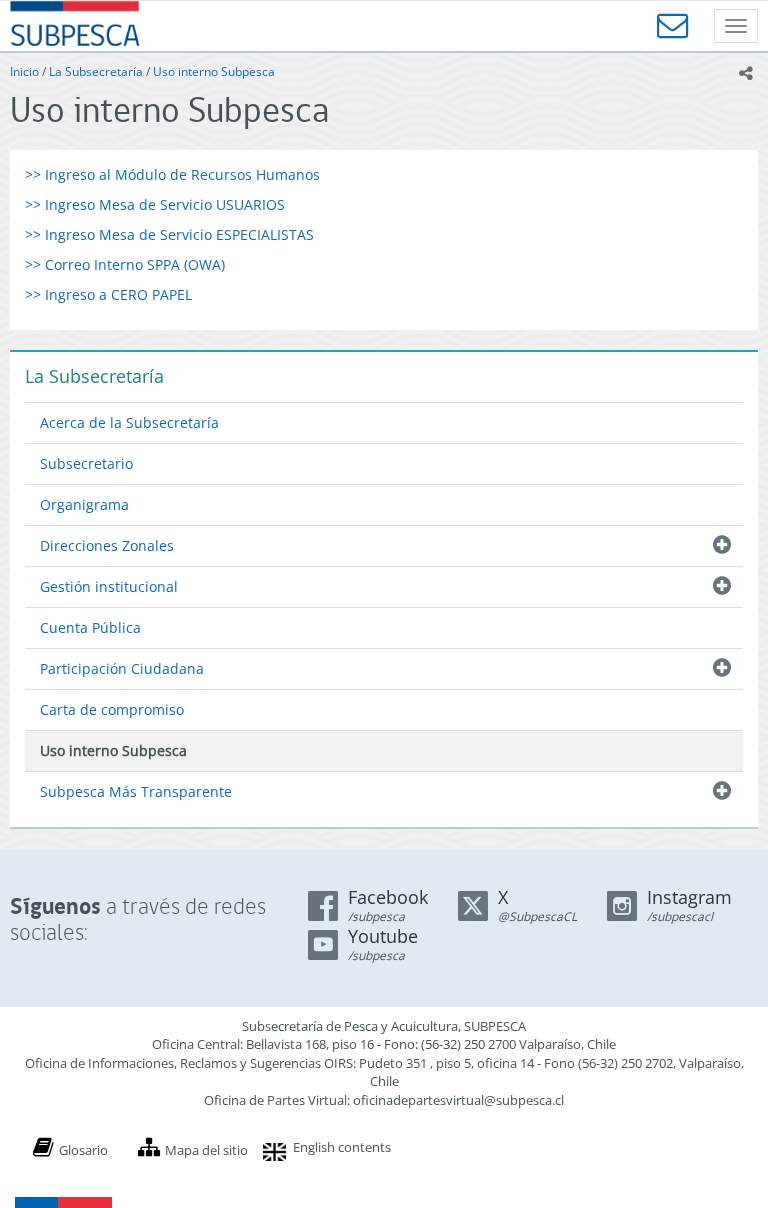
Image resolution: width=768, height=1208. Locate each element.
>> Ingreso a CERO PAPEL (108, 294)
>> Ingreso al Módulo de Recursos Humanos (172, 174)
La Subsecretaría (96, 71)
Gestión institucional (109, 586)
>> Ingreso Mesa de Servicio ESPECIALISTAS (169, 234)
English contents (342, 1147)
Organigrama (84, 504)
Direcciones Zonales (107, 545)
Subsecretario (86, 463)
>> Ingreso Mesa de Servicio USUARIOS (155, 204)
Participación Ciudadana (122, 668)
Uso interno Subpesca (214, 71)
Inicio (24, 71)
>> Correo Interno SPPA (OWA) (125, 264)
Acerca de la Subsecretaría (129, 422)
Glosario (83, 1150)
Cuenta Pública (90, 627)
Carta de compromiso (112, 709)
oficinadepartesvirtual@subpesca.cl (458, 1100)
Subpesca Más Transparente (136, 791)
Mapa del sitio (206, 1150)
